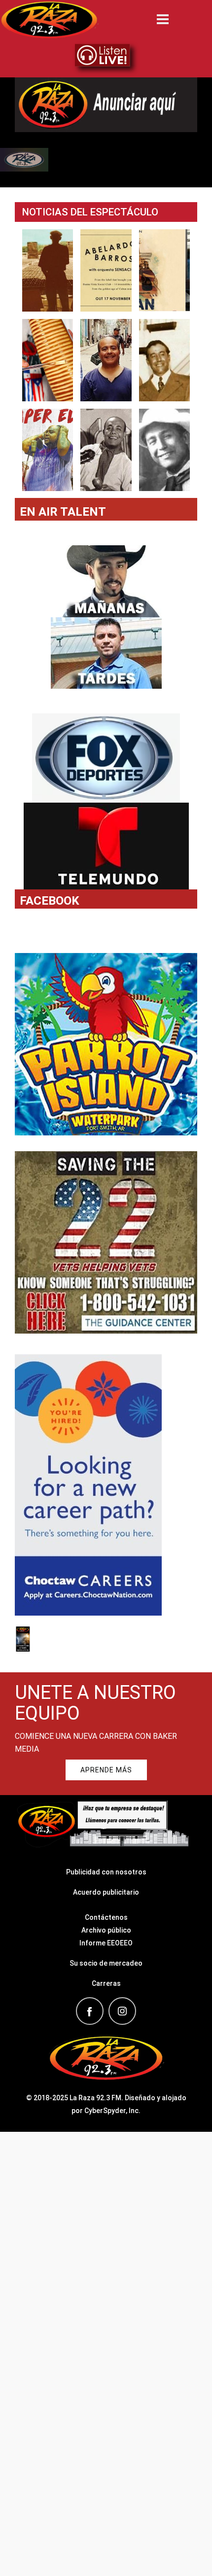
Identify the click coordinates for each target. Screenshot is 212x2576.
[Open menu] (163, 19)
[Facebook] (90, 2011)
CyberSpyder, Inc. (112, 2111)
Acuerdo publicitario (106, 1892)
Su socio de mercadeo (106, 1963)
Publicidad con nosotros (106, 1872)
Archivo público (106, 1930)
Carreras (106, 1983)
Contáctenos (106, 1917)
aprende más (106, 1770)
